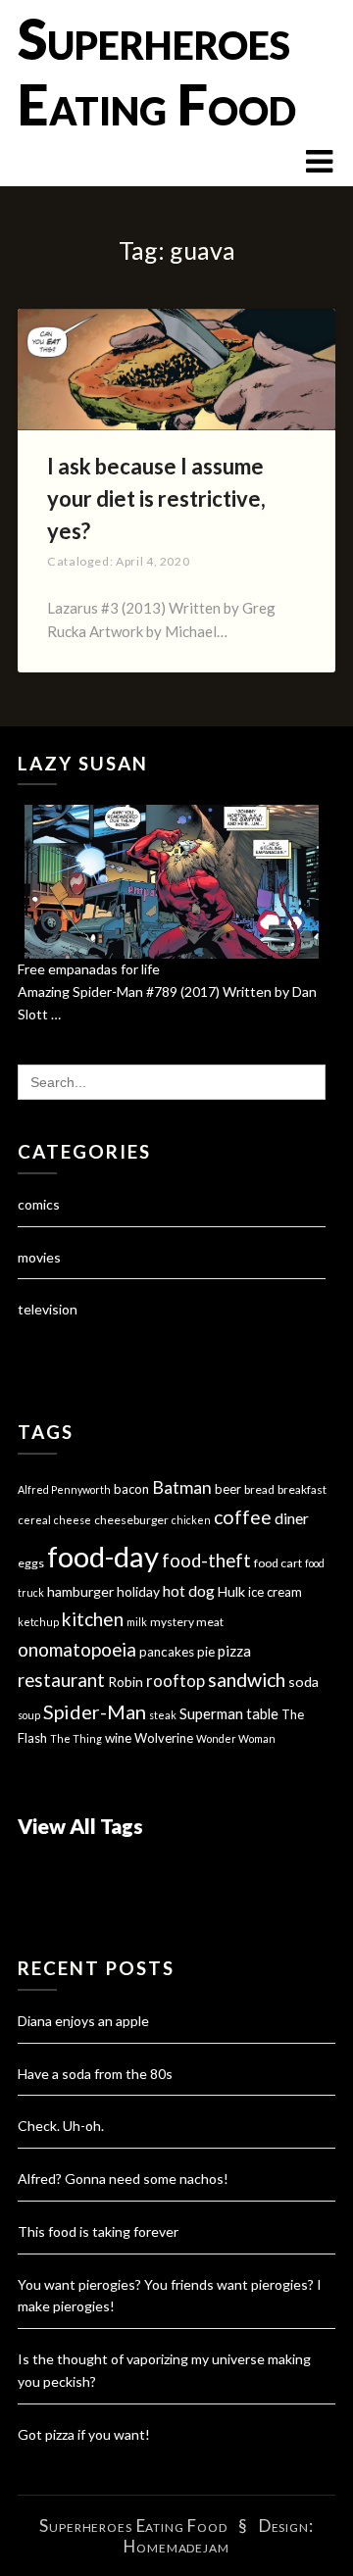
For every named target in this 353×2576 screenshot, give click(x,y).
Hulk (231, 1591)
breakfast (302, 1489)
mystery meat (187, 1622)
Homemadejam (176, 2546)
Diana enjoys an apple (83, 2021)
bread (259, 1489)
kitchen (93, 1619)
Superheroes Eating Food (157, 72)
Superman (211, 1713)
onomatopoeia (77, 1649)
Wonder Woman (236, 1738)
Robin (126, 1682)
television (48, 1309)
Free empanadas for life (89, 969)
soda (303, 1682)
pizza (234, 1651)
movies (39, 1257)
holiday (138, 1591)
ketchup (38, 1622)
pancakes (167, 1652)
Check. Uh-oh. (61, 2126)
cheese (73, 1520)
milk (137, 1622)
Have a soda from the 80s (95, 2074)
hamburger (80, 1591)
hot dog (189, 1591)
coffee (243, 1517)
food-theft (206, 1560)
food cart (278, 1563)
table (262, 1714)
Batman (182, 1487)
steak (163, 1715)
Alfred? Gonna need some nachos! (123, 2179)
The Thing (76, 1738)
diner (292, 1518)
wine (118, 1738)
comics (39, 1204)
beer (228, 1489)
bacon (131, 1489)
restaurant (61, 1680)
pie (206, 1652)
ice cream (275, 1592)
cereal (34, 1520)
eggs (31, 1563)
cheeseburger (131, 1520)
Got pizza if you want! (84, 2434)
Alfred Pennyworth (64, 1489)
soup (29, 1715)
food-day (103, 1556)
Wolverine (164, 1738)
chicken (191, 1520)
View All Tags (80, 1826)
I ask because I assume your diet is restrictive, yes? (156, 498)
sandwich (247, 1680)
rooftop (176, 1681)
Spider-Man (95, 1711)
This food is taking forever (98, 2231)
